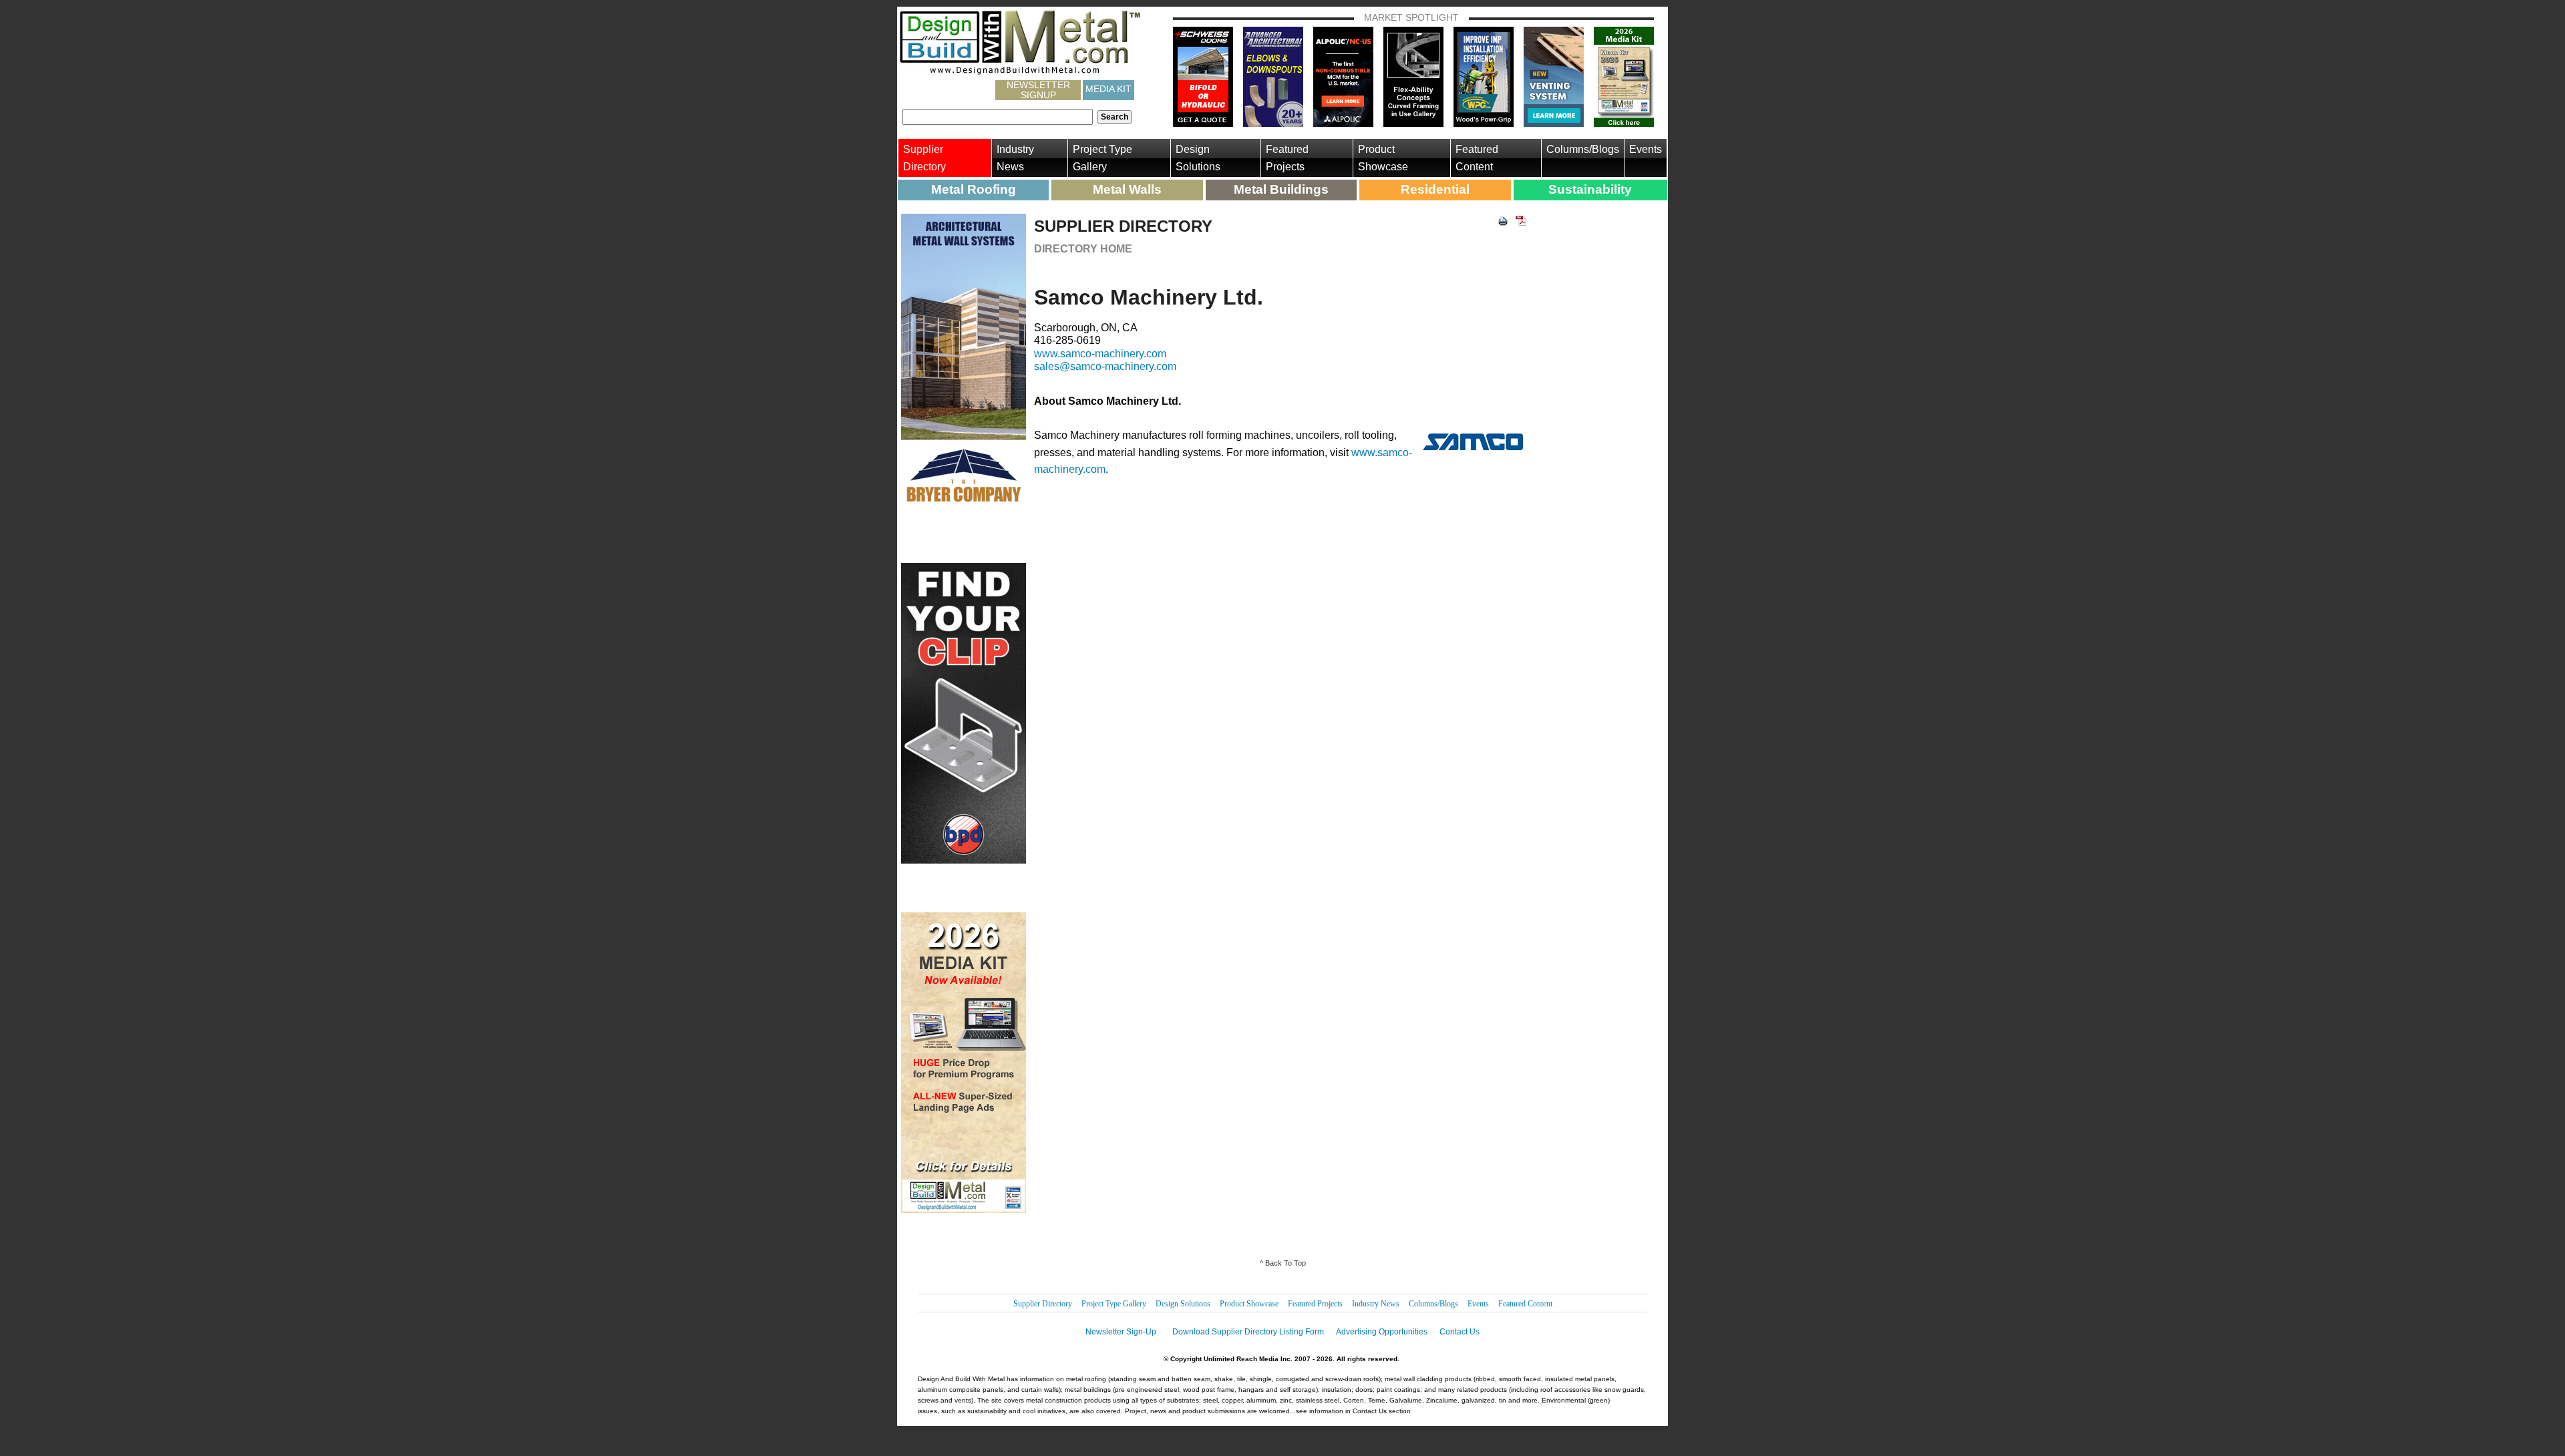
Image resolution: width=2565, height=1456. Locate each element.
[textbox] (998, 117)
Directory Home (1083, 249)
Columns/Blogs (1583, 149)
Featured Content (1477, 158)
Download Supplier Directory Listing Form (1248, 1332)
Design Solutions (1198, 158)
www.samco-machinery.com (1100, 354)
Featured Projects (1287, 158)
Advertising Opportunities (1382, 1332)
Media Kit (1108, 89)
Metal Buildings (1281, 189)
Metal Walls (1127, 189)
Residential (1435, 189)
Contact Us (1460, 1332)
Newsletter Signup (1038, 90)
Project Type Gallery (1102, 158)
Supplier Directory (924, 158)
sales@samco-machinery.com (1105, 366)
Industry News (1015, 158)
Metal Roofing (974, 189)
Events (1646, 149)
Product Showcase (1383, 158)
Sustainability (1590, 189)
